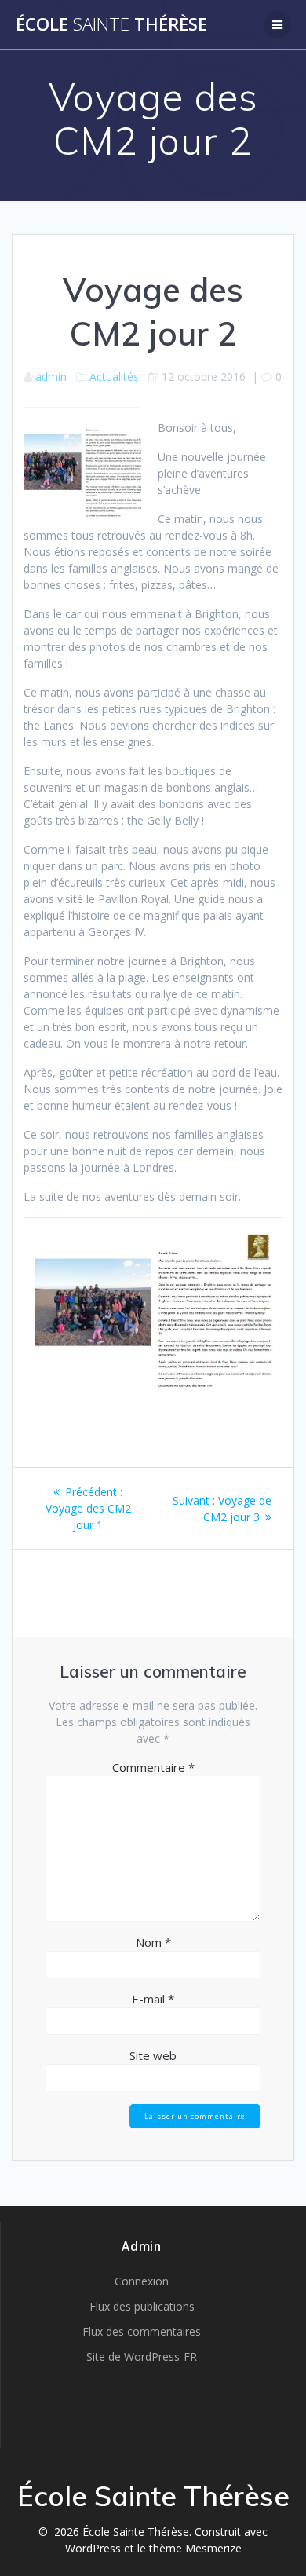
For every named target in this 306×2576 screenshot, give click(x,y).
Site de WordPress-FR (142, 2356)
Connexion (142, 2281)
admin (51, 377)
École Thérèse (111, 24)
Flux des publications (142, 2306)
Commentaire (153, 1767)
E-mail (153, 1999)
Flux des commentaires (142, 2331)
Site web (153, 2055)
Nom (153, 1942)
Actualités (114, 377)
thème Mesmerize (195, 2548)
